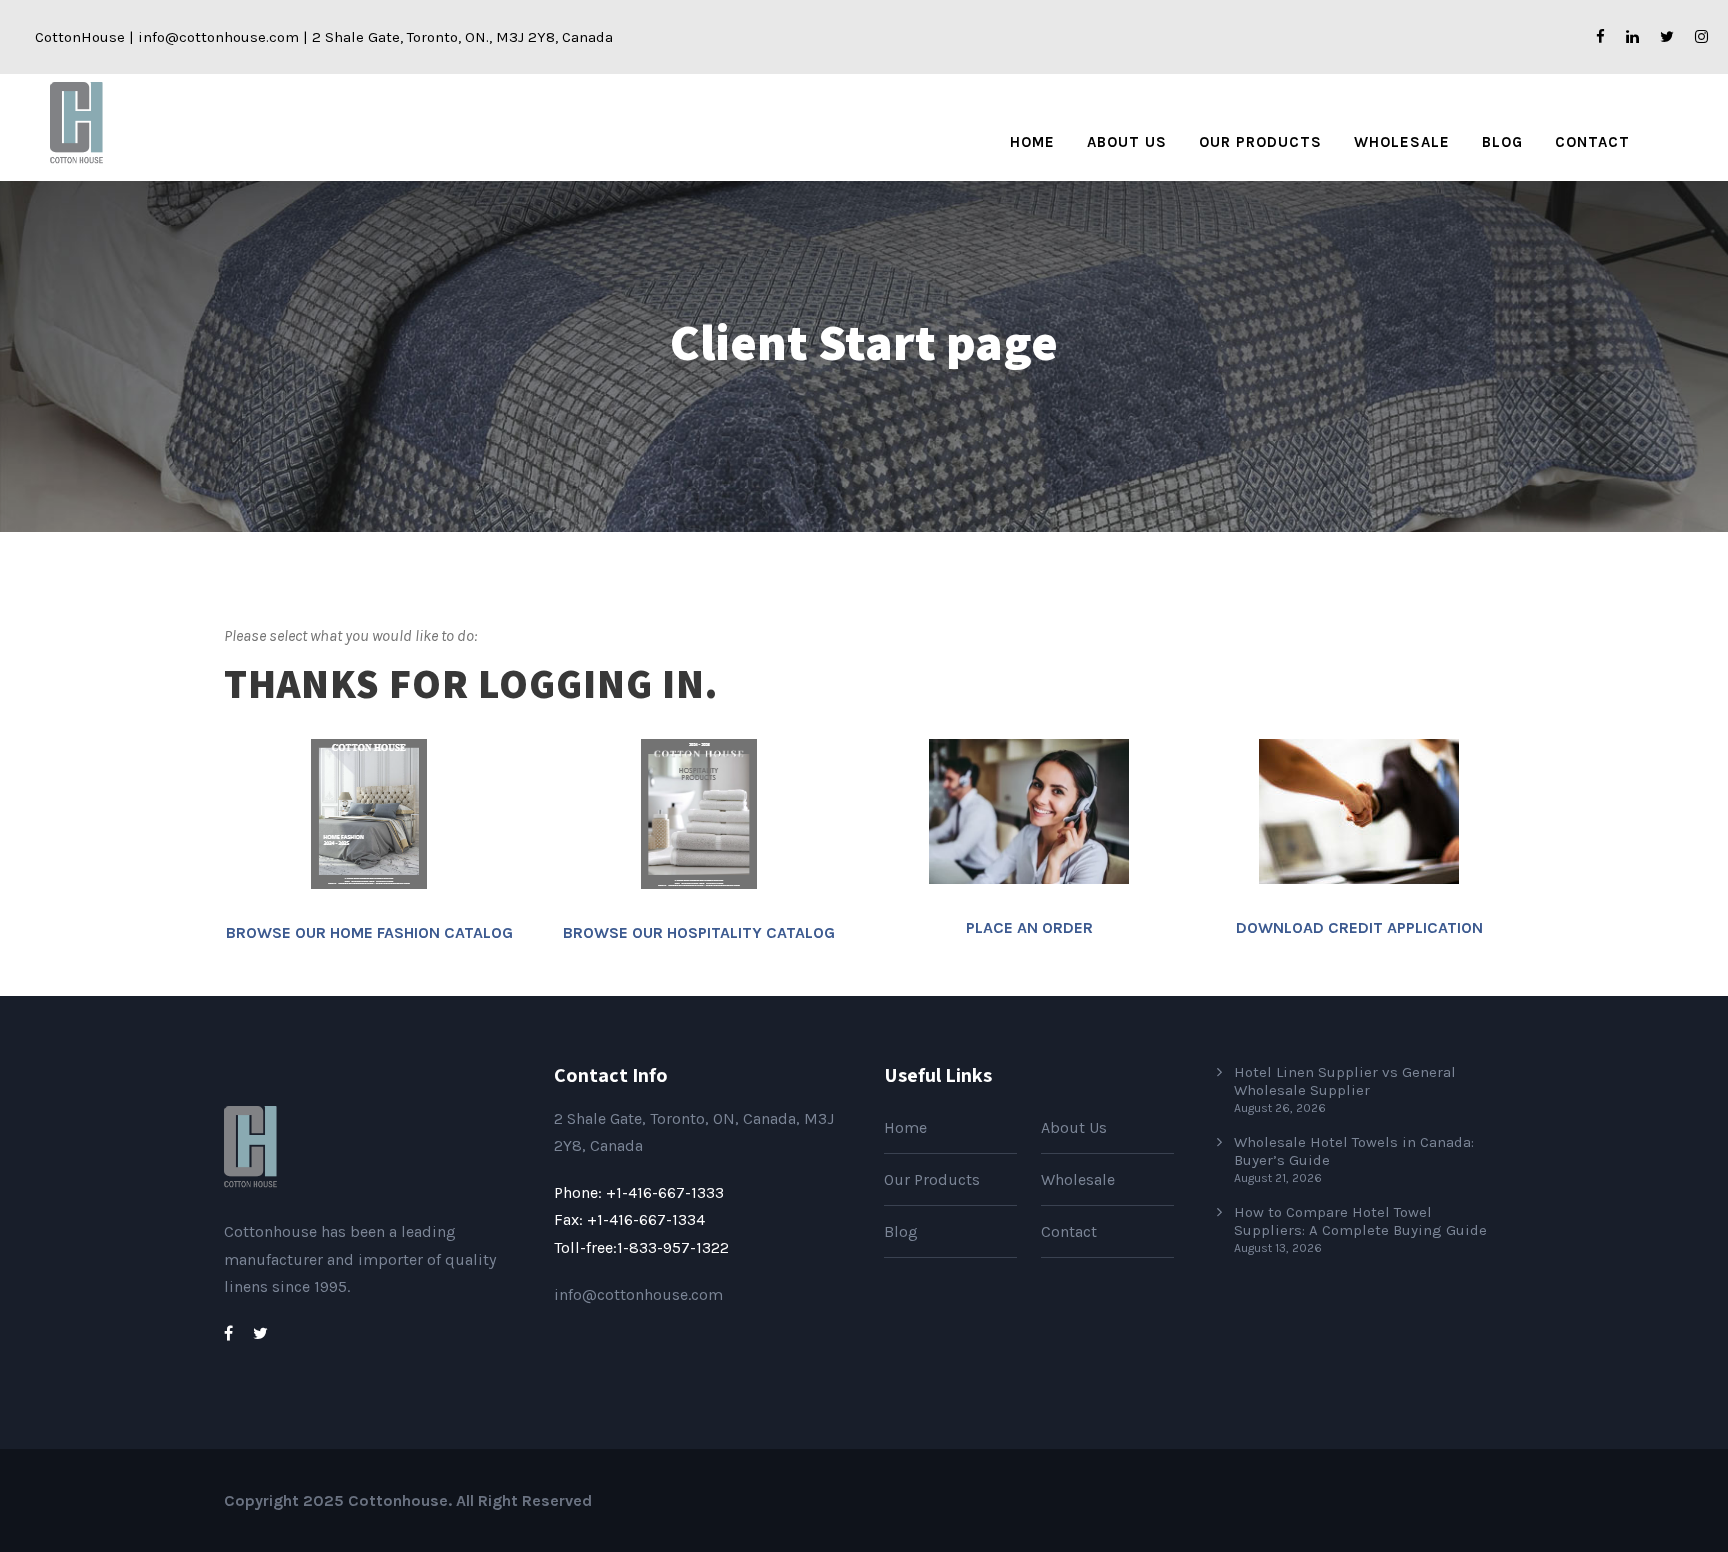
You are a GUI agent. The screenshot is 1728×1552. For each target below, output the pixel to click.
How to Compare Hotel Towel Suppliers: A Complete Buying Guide (1360, 1221)
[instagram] (1701, 37)
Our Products (1260, 142)
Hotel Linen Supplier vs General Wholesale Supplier (1345, 1081)
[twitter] (1667, 37)
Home (1032, 142)
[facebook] (1600, 37)
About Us (1127, 142)
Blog (1502, 142)
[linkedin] (1632, 37)
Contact (1592, 142)
